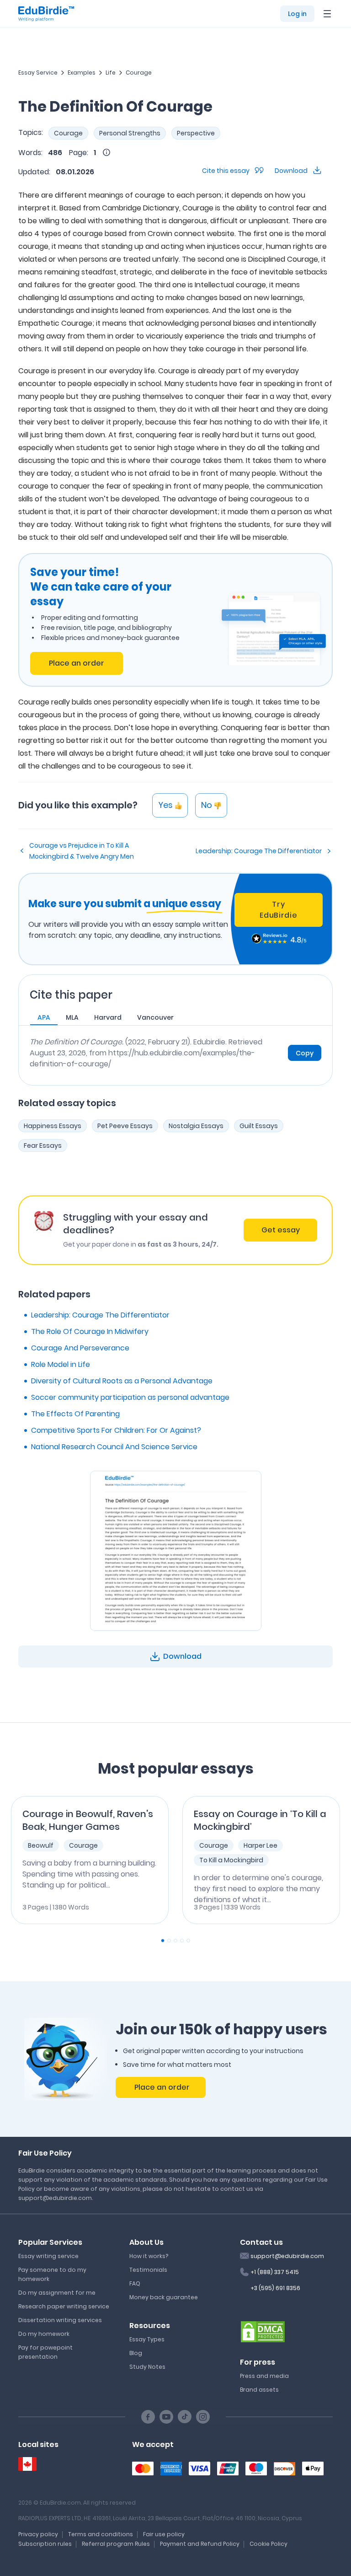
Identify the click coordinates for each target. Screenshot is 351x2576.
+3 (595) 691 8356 (275, 2288)
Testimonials (148, 2270)
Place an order (77, 663)
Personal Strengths (130, 133)
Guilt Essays (259, 1126)
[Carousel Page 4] (182, 1941)
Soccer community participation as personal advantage (130, 1397)
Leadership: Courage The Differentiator (259, 851)
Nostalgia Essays (196, 1126)
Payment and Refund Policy (200, 2544)
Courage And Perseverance (80, 1348)
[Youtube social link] (166, 2417)
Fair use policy (164, 2534)
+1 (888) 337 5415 (275, 2272)
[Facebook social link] (148, 2417)
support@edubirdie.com (287, 2256)
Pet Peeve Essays (125, 1126)
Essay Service (38, 73)
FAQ (135, 2283)
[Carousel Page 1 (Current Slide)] (163, 1941)
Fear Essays (43, 1145)
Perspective (196, 133)
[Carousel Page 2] (169, 1941)
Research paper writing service (64, 2306)
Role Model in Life (61, 1364)
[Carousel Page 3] (175, 1941)
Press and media (264, 2376)
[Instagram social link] (203, 2417)
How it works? (149, 2256)
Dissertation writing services (60, 2320)
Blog (136, 2353)
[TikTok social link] (185, 2417)
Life (111, 73)
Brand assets (259, 2390)
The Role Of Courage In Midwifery (90, 1331)
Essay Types (147, 2339)
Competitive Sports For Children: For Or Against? (116, 1430)
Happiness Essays (53, 1126)
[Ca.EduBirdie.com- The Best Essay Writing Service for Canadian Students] (27, 2464)
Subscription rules (45, 2544)
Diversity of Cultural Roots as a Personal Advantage (122, 1381)
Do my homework (44, 2334)
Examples (82, 73)
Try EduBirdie (278, 910)
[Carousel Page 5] (188, 1941)
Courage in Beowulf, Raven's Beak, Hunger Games (88, 1820)
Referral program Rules (116, 2544)
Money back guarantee (164, 2297)
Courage (139, 73)
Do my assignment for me (57, 2293)
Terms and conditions (101, 2534)
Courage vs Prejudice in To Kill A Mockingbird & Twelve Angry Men (82, 851)
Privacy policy (38, 2534)
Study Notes (147, 2367)
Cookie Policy (269, 2544)
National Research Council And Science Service (114, 1447)
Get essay (281, 1230)
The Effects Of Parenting (75, 1414)
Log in (297, 14)
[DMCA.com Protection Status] (263, 2331)
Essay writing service (48, 2256)
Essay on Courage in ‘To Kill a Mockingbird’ (260, 1820)
